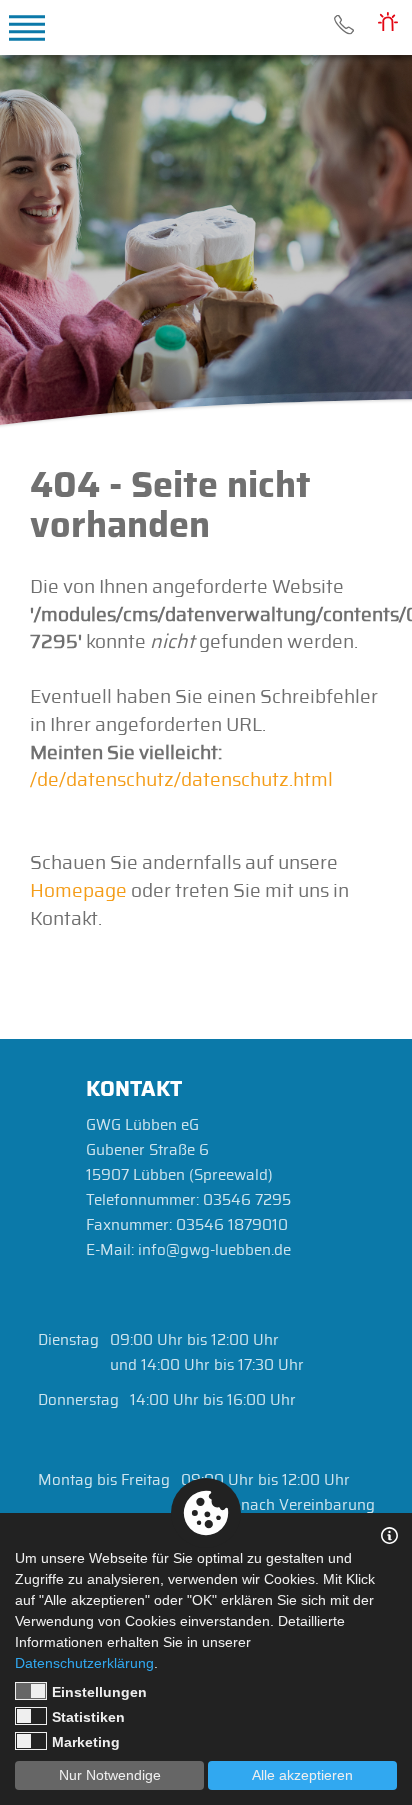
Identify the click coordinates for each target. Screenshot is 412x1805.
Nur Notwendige (110, 1775)
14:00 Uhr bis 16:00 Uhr (213, 1400)
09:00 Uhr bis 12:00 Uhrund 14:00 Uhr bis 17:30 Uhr (207, 1353)
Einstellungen (99, 1692)
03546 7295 (344, 25)
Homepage (78, 891)
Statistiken (88, 1717)
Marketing (86, 1742)
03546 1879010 (232, 1225)
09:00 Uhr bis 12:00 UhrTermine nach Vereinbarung (278, 1493)
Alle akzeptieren (302, 1775)
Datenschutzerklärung (84, 1663)
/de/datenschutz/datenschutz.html (181, 780)
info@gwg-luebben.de (214, 1250)
